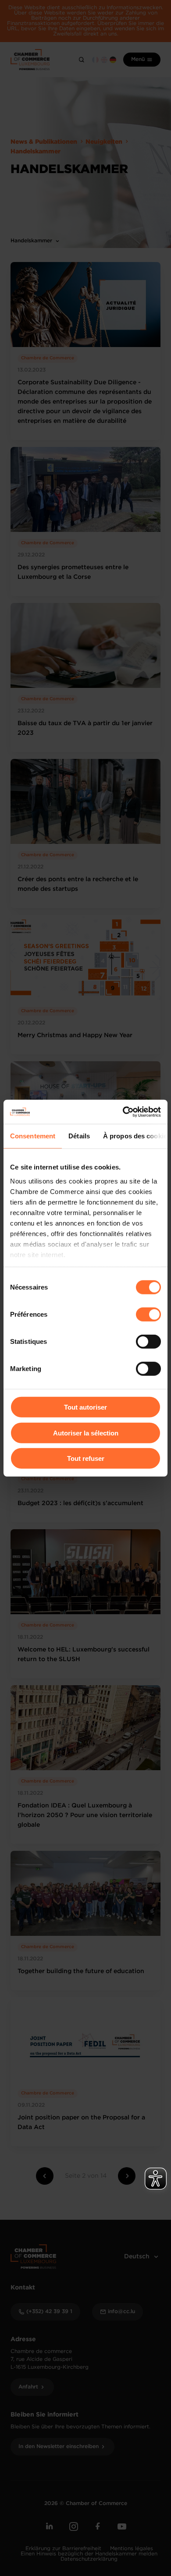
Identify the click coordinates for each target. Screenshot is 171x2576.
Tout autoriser (85, 1407)
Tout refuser (86, 1458)
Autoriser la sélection (86, 1433)
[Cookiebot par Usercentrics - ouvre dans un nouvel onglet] (123, 1112)
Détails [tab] (79, 1136)
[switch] (148, 1315)
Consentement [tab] (33, 1136)
